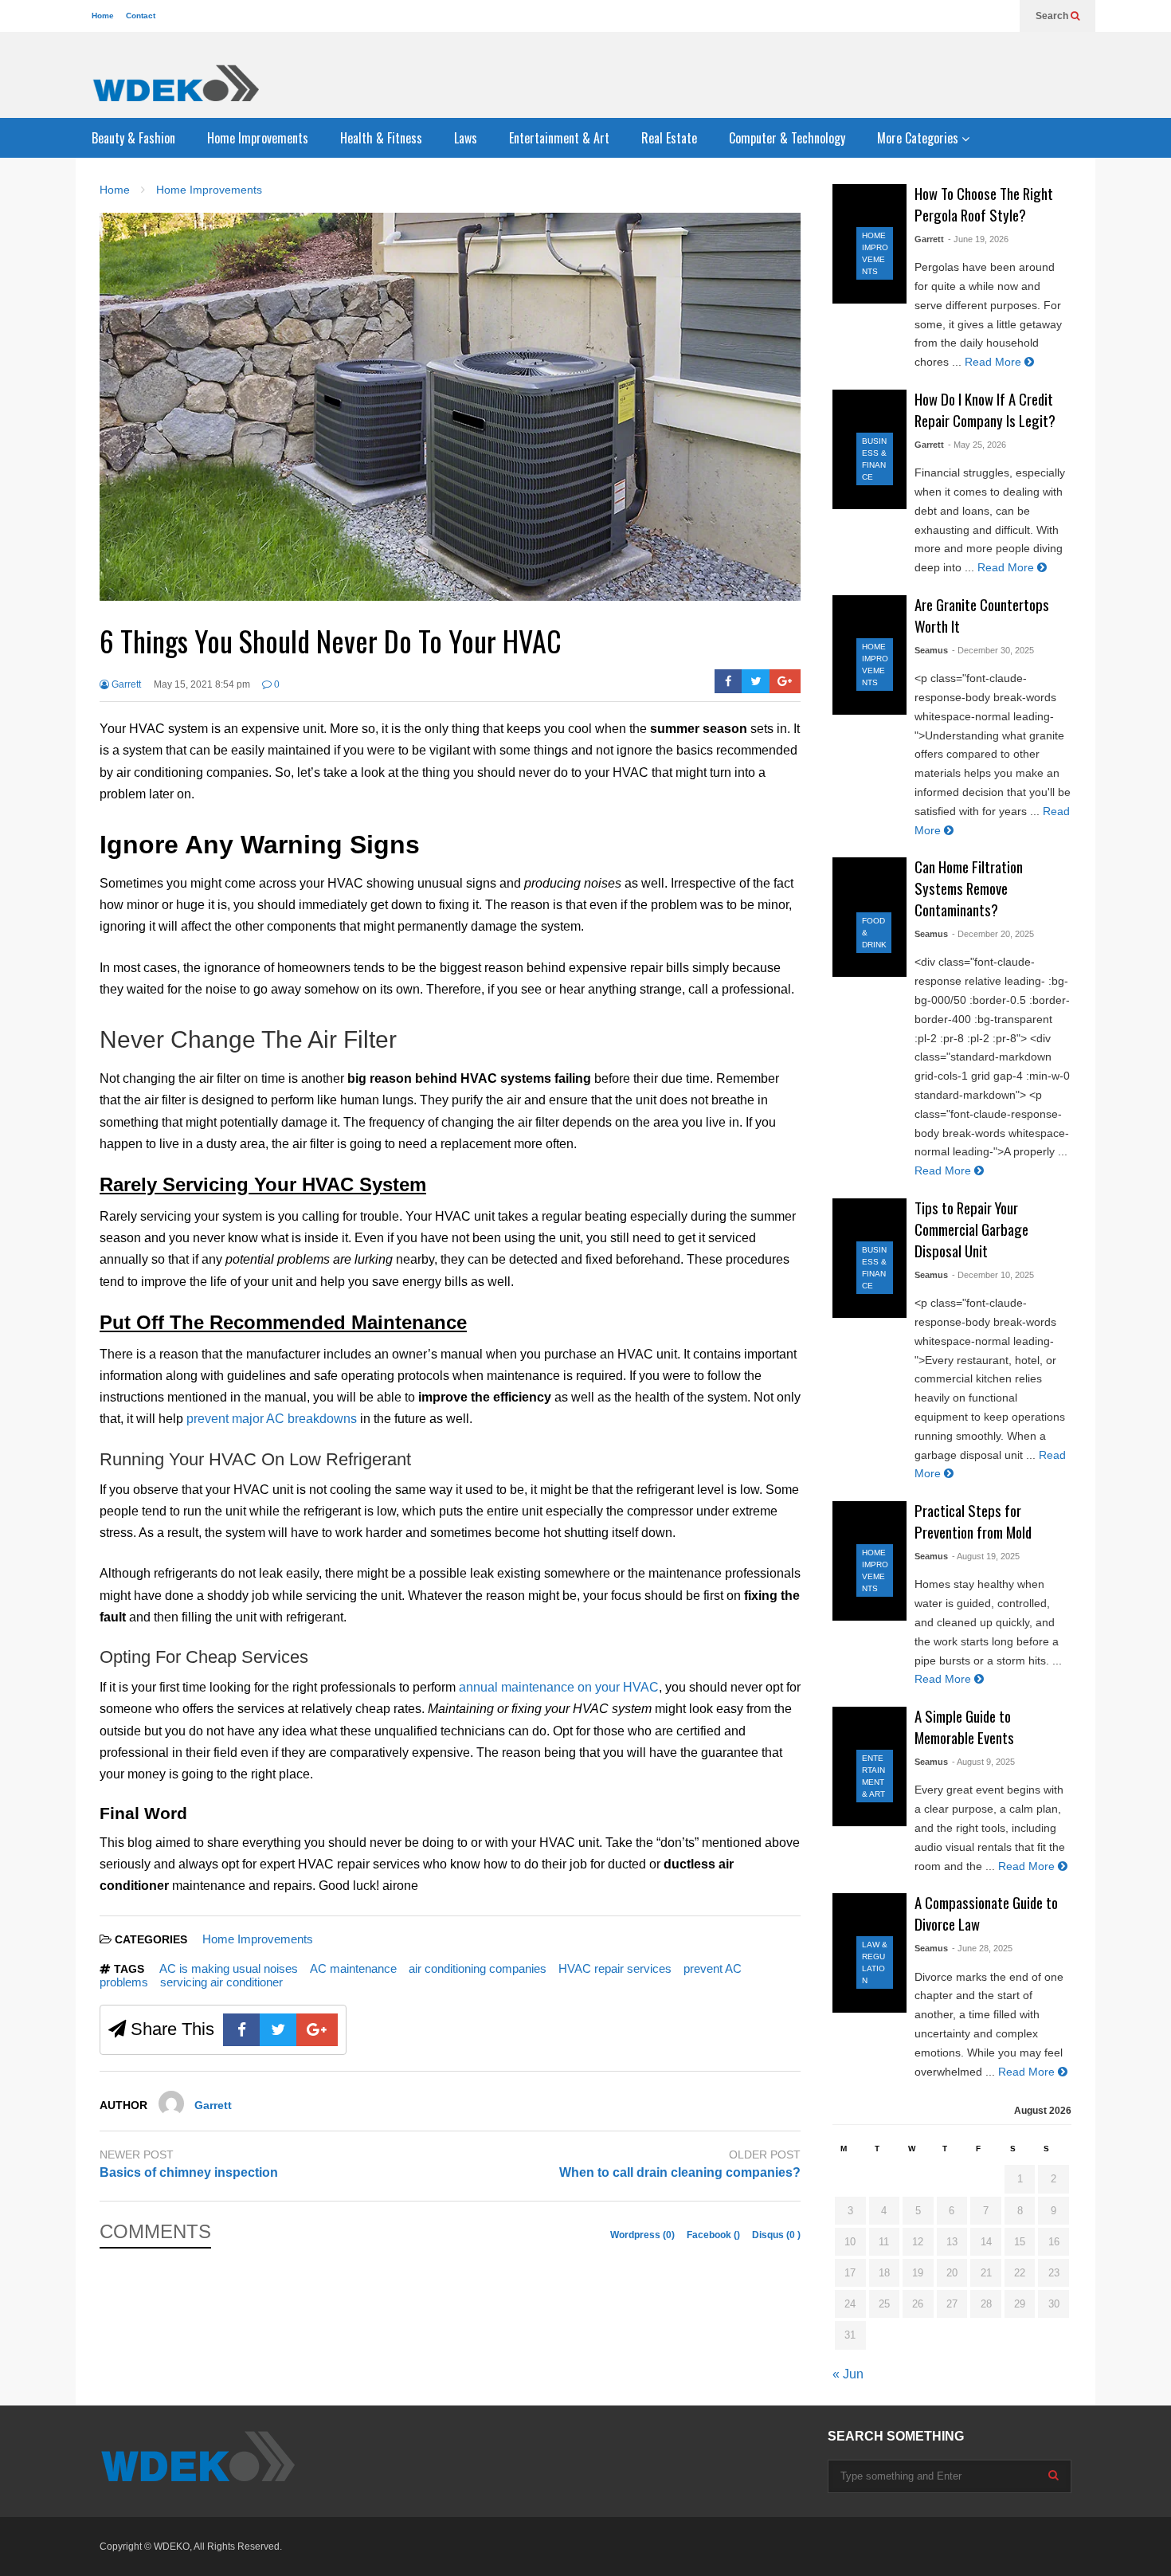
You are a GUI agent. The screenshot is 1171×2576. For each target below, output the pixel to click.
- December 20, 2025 (993, 934)
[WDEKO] (175, 83)
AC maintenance (353, 1968)
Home (103, 16)
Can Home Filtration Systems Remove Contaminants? (969, 888)
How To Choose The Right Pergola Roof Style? (984, 204)
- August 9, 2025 (983, 1762)
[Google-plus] (785, 681)
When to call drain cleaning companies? (680, 2172)
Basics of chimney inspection (189, 2172)
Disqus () (776, 2235)
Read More (995, 362)
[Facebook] (728, 681)
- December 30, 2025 (993, 650)
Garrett (125, 684)
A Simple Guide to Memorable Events (964, 1727)
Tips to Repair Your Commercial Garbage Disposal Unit (971, 1229)
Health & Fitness (381, 138)
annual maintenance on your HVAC (559, 1687)
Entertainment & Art (559, 138)
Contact (141, 16)
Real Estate (669, 138)
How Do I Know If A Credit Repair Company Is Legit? (985, 410)
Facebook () (715, 2235)
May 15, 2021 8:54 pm (202, 684)
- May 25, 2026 (977, 445)
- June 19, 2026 (978, 239)
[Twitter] (756, 681)
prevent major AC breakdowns (272, 1419)
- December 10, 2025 (993, 1275)
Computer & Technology (787, 138)
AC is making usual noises (229, 1968)
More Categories (919, 138)
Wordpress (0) (644, 2235)
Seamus (931, 650)
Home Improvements (258, 138)
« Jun (848, 2374)
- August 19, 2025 (986, 1556)
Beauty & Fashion (133, 138)
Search (1053, 16)
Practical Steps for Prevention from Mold (973, 1521)
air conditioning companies (478, 1968)
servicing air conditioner (221, 1982)
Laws (466, 138)
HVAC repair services (615, 1968)
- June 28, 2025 (982, 1948)
